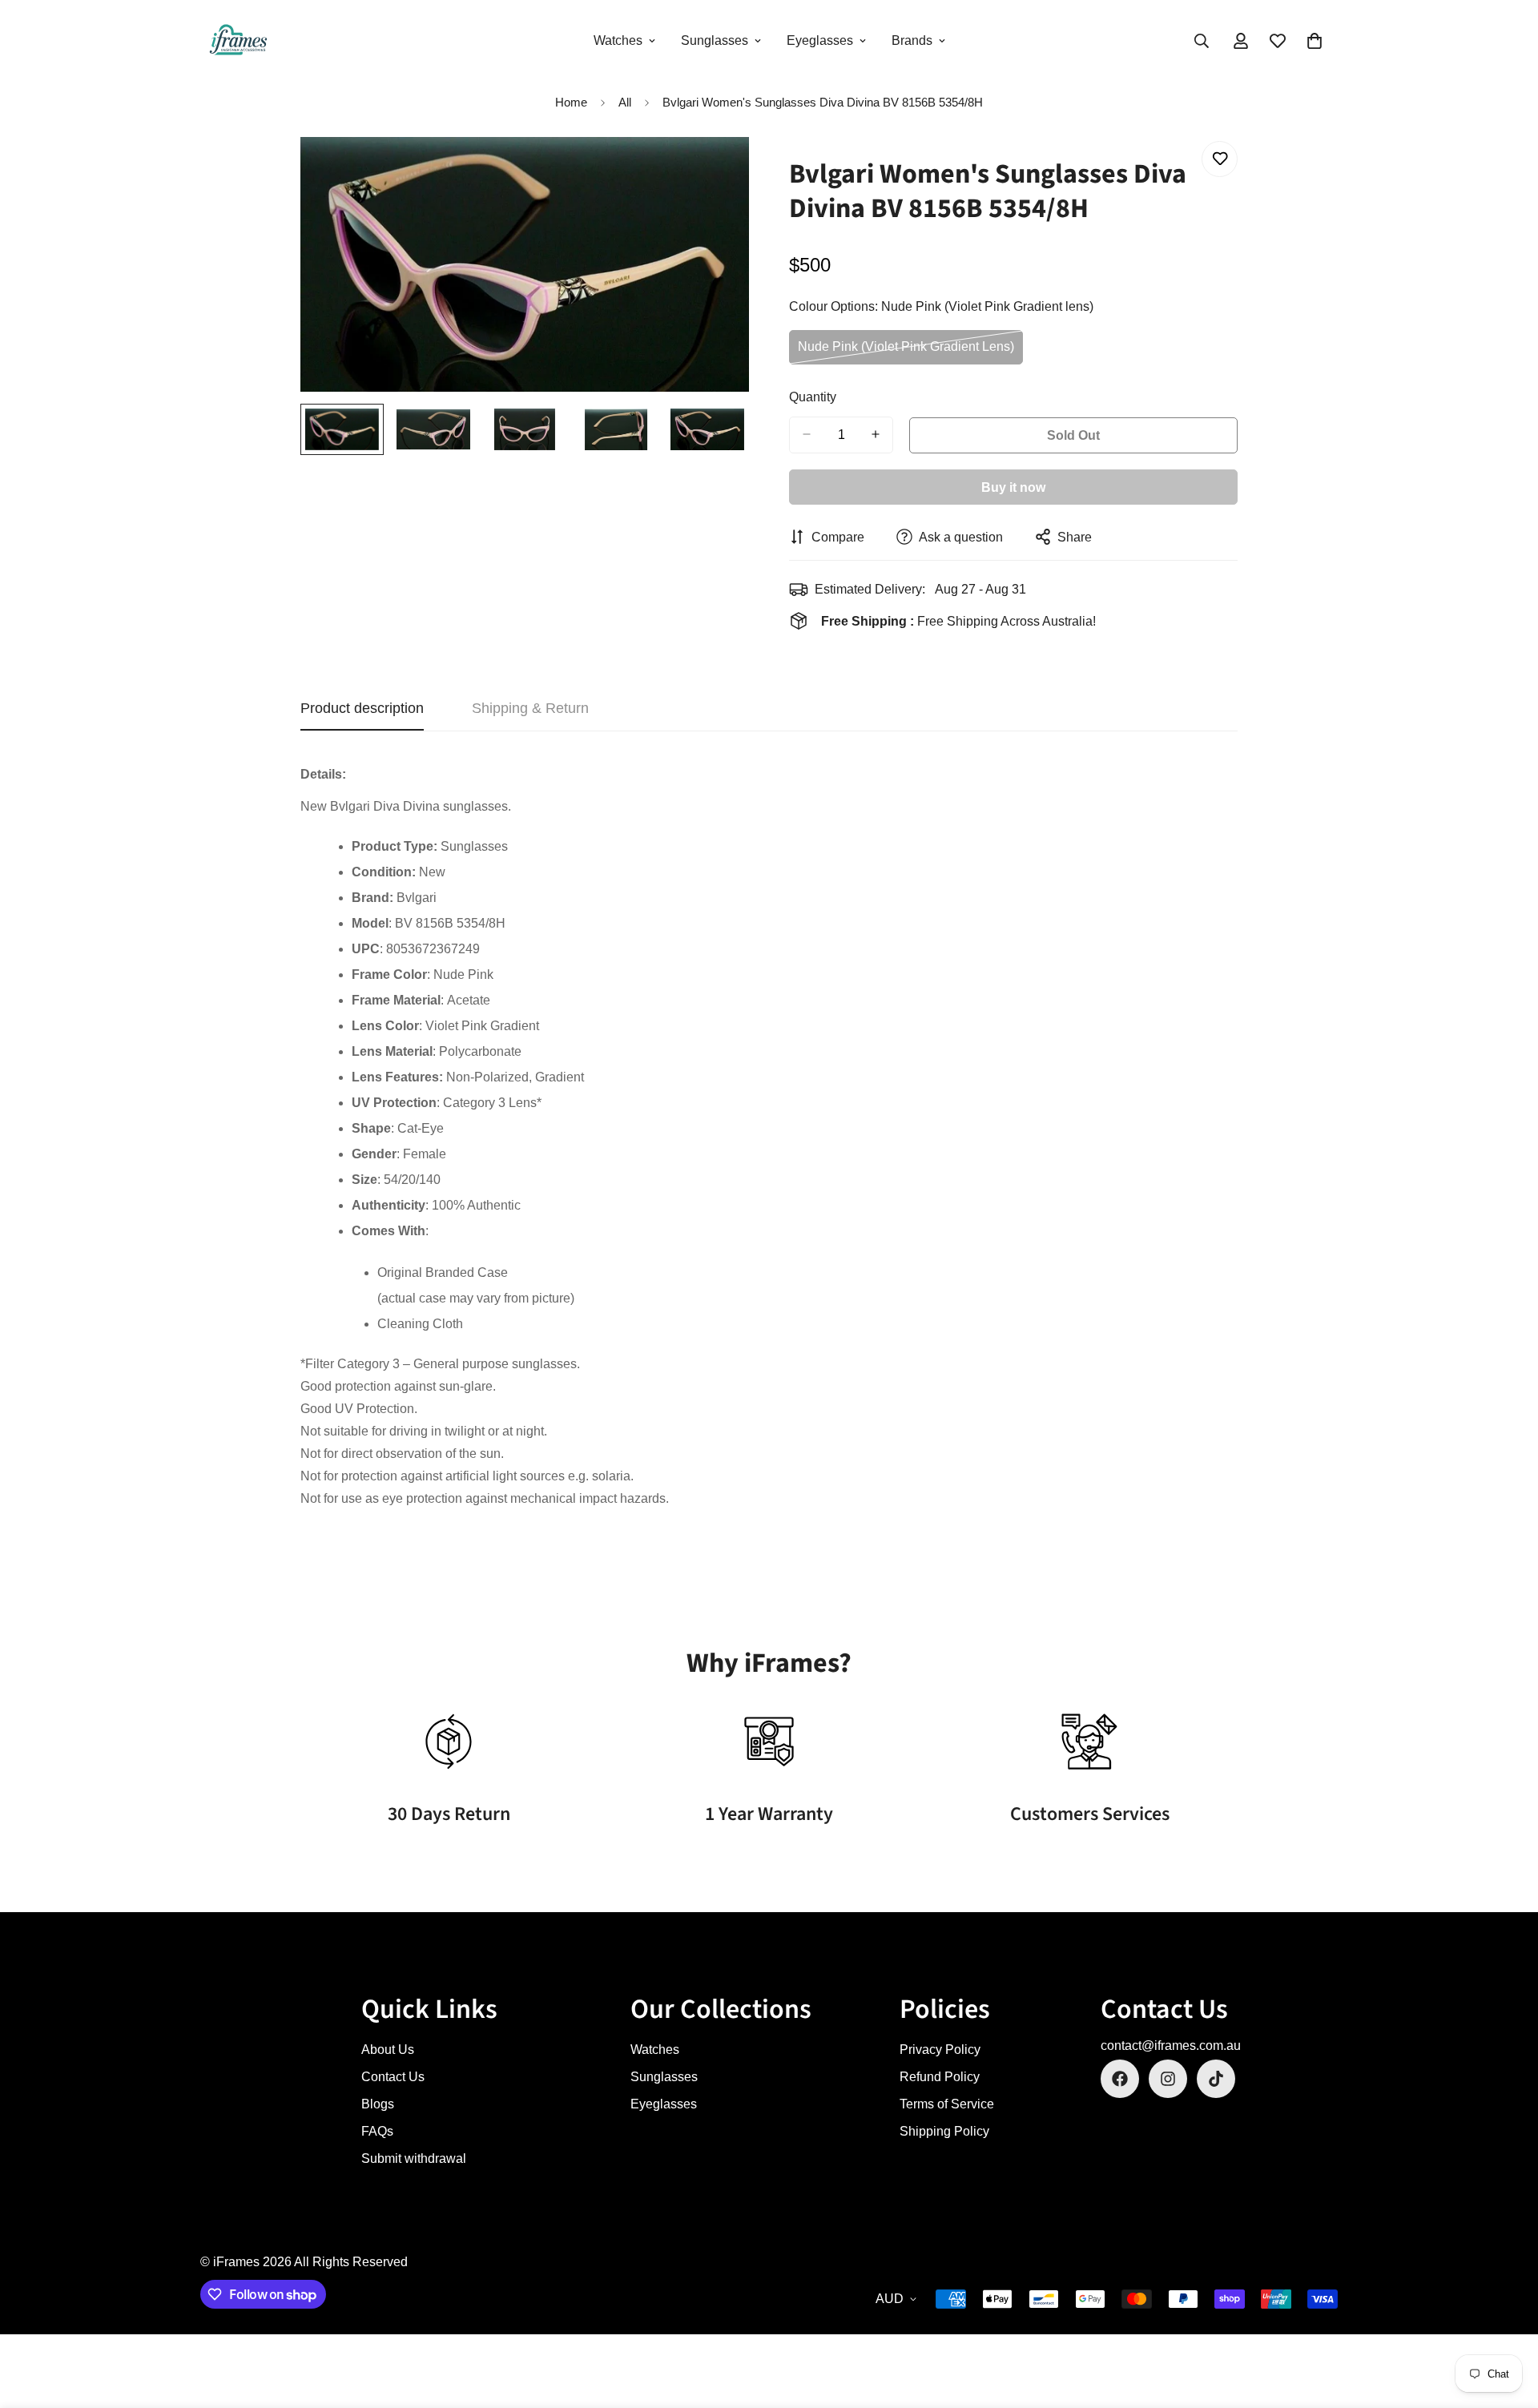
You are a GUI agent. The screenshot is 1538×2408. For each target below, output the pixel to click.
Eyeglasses (820, 40)
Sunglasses (715, 40)
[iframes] (238, 41)
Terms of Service (947, 2104)
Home (571, 102)
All (625, 102)
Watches (618, 40)
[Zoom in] (715, 171)
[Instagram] (1168, 2079)
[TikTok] (1216, 2079)
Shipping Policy (944, 2131)
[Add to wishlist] (1220, 159)
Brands (912, 40)
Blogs (378, 2104)
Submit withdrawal (414, 2158)
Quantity (813, 396)
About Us (388, 2050)
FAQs (377, 2131)
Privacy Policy (940, 2050)
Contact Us (393, 2077)
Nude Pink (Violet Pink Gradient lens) (906, 352)
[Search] (1202, 41)
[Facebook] (1120, 2079)
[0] (1315, 41)
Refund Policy (940, 2077)
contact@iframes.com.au (1171, 2046)
